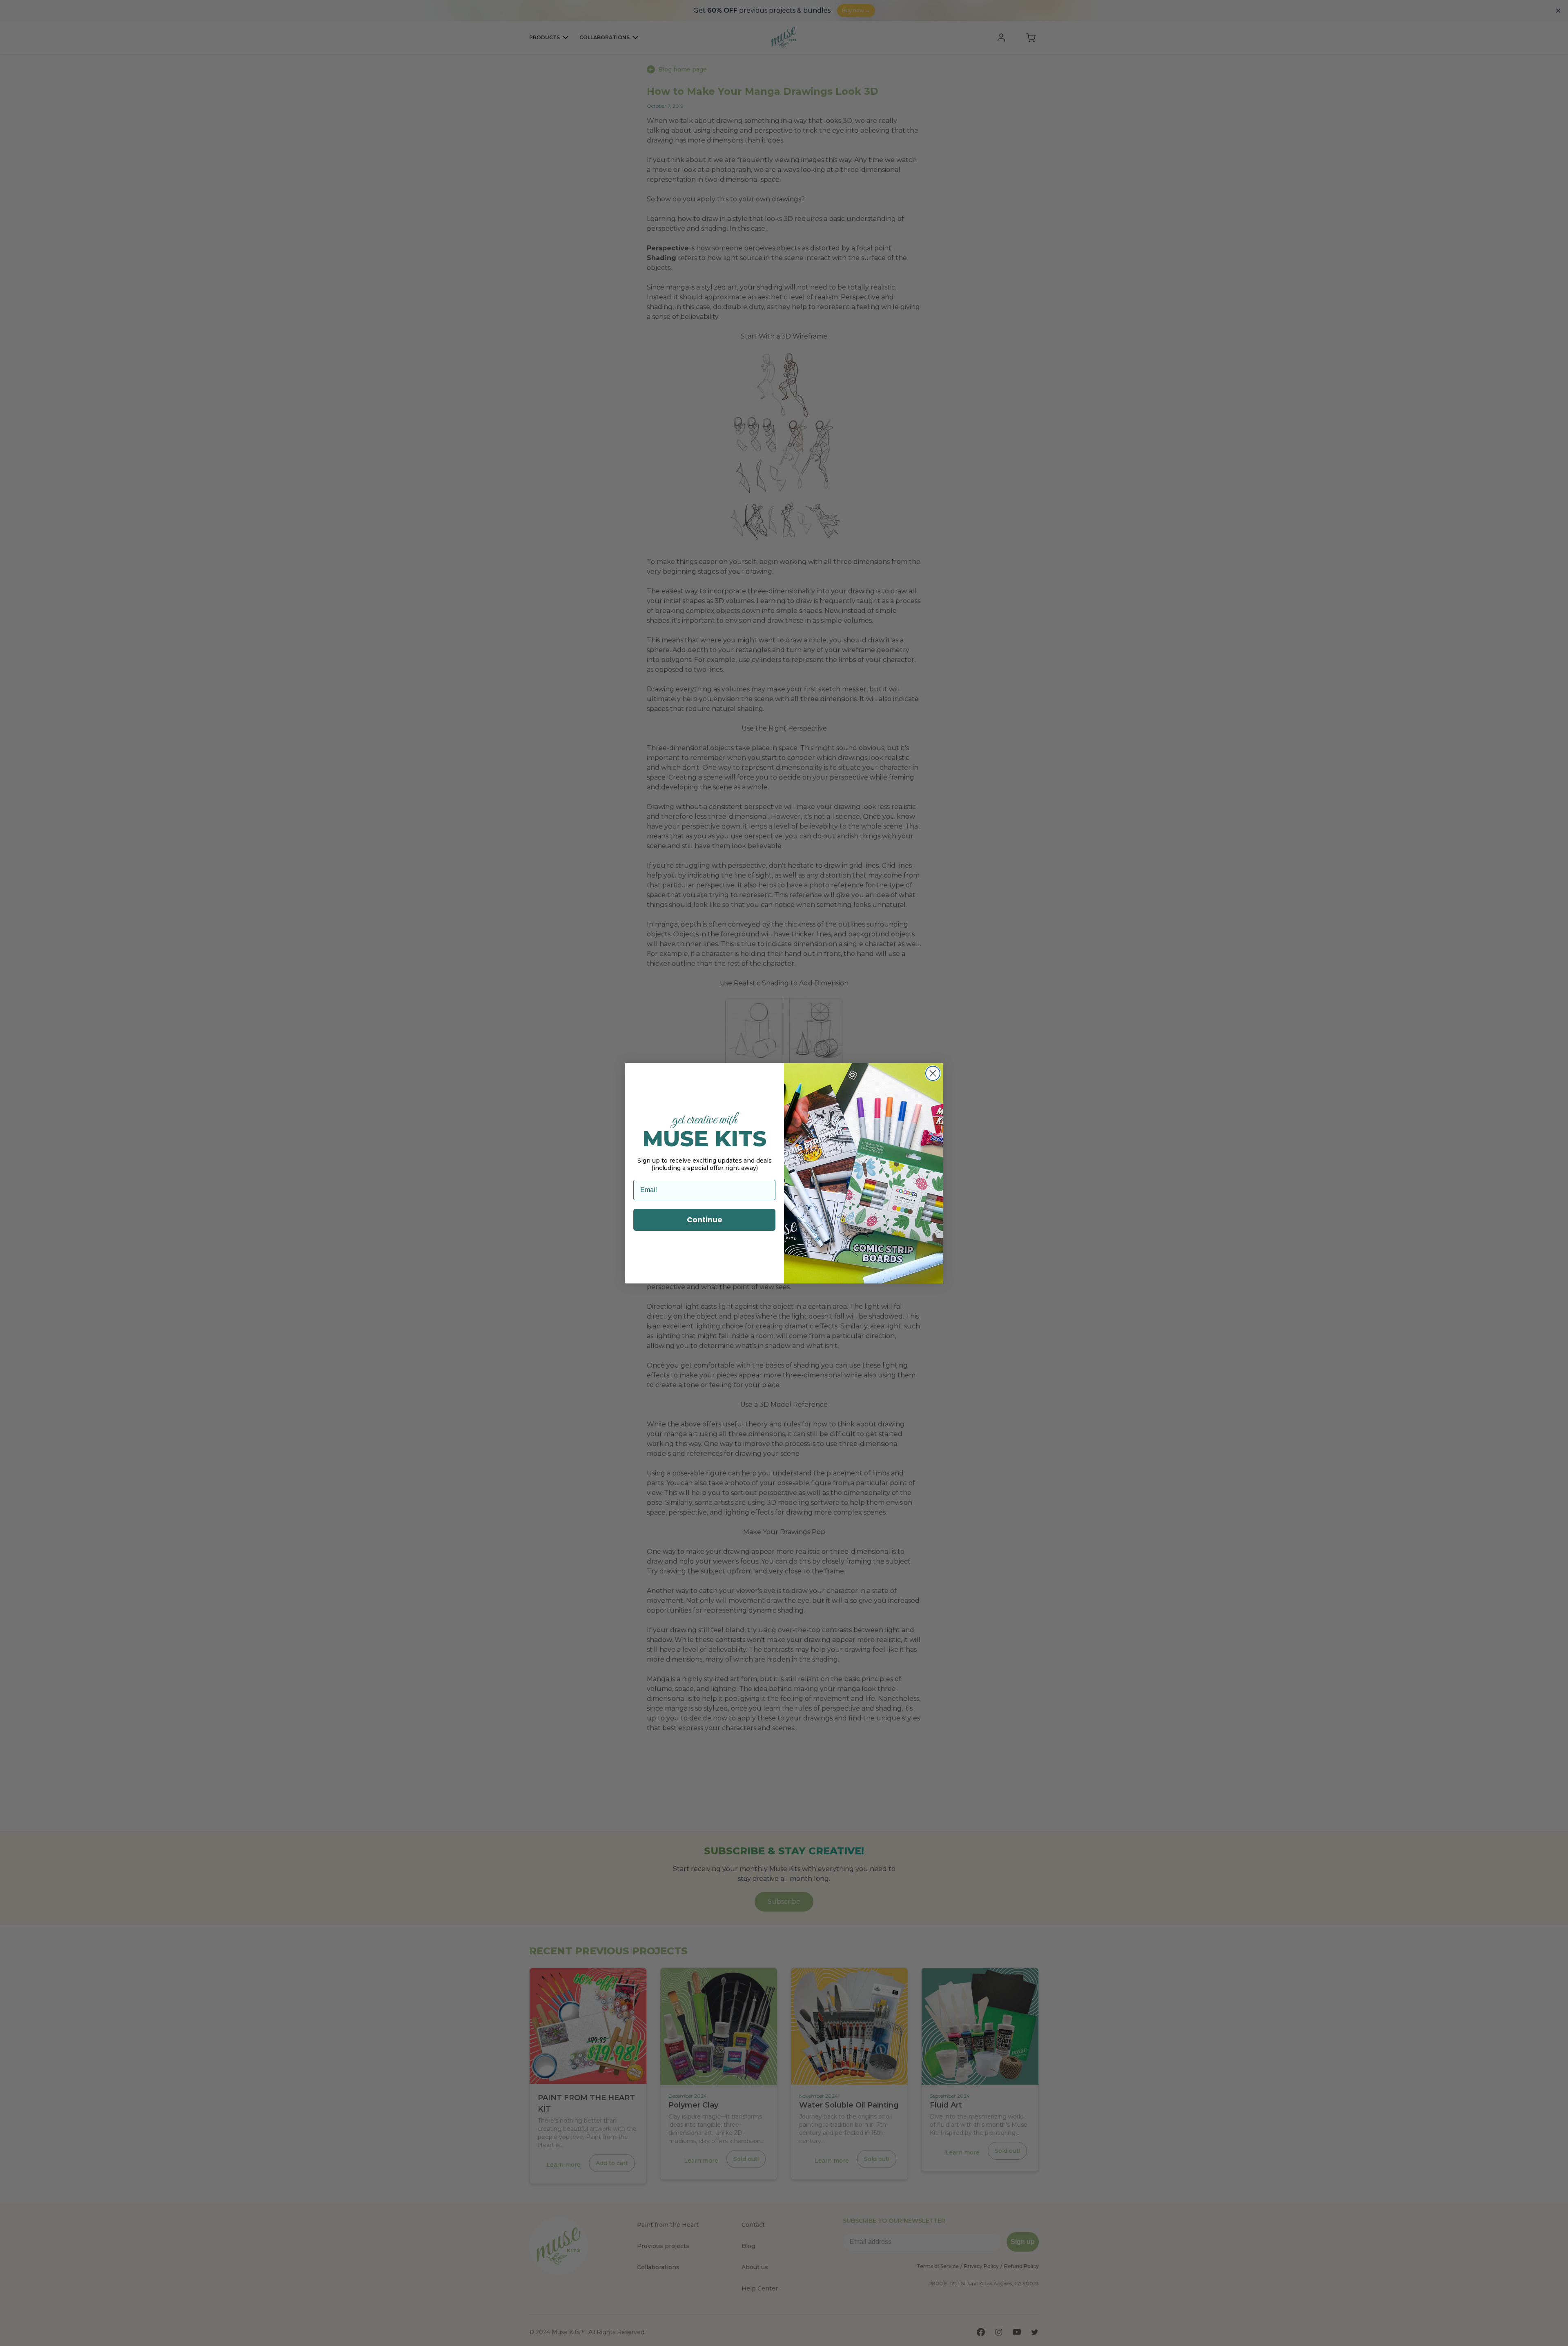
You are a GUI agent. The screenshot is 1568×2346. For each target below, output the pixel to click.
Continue (705, 1220)
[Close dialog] (933, 1073)
